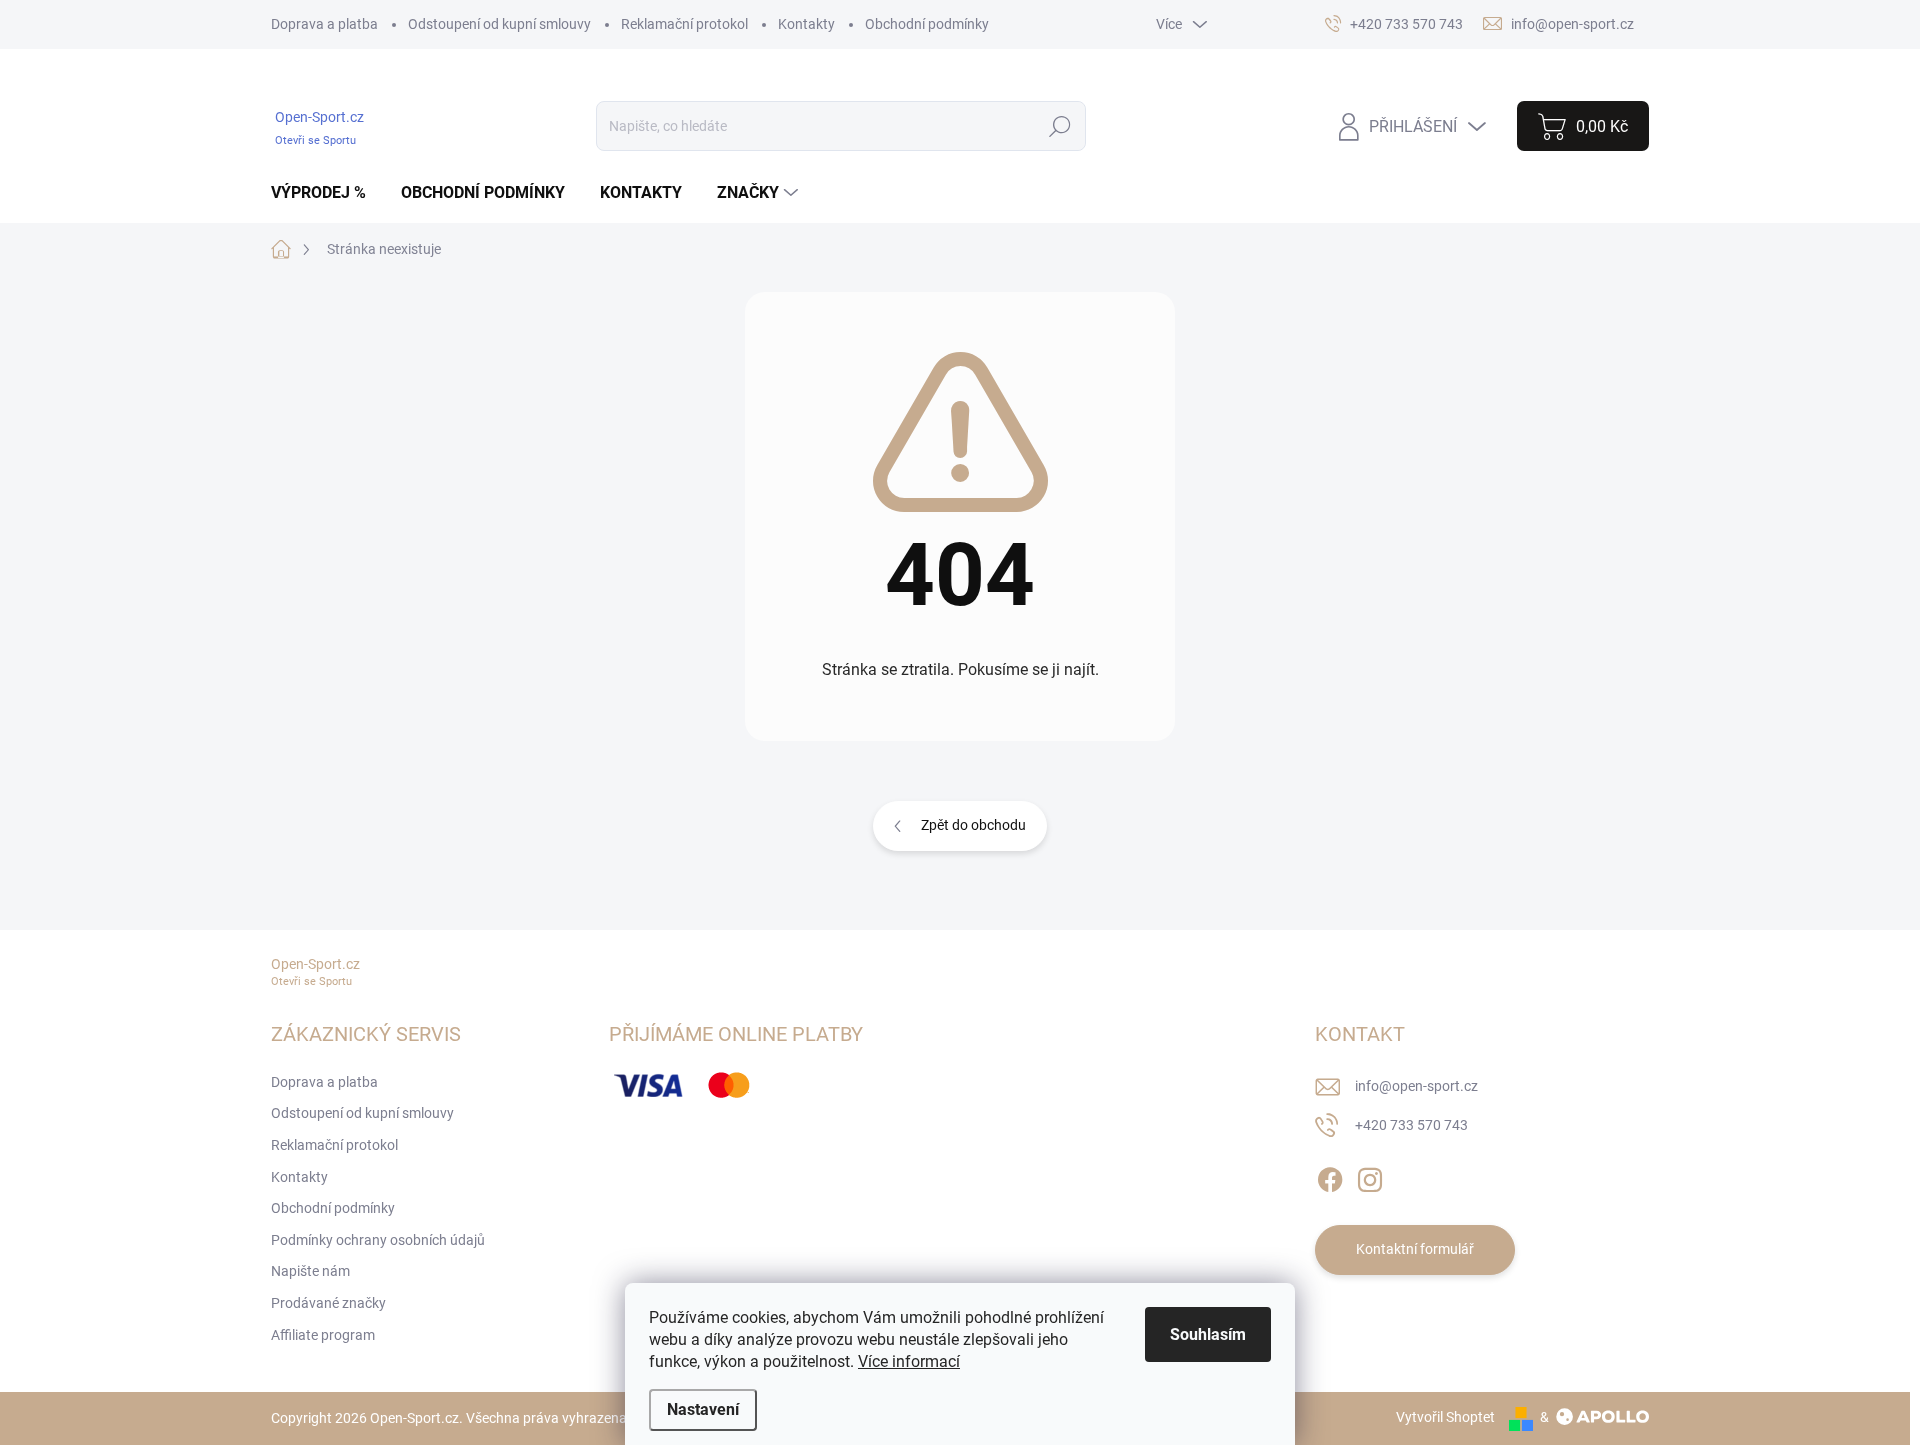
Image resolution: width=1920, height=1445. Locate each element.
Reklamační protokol (684, 24)
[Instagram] (1370, 1176)
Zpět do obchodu (973, 825)
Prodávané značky (328, 1303)
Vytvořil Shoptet (1445, 1417)
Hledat (1060, 126)
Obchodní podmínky (927, 24)
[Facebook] (1330, 1176)
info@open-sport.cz (1416, 1086)
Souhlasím (1208, 1334)
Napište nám (310, 1271)
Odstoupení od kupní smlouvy (499, 24)
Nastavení (703, 1409)
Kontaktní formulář (1415, 1249)
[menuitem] (326, 193)
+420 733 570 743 (1411, 1125)
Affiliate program (323, 1335)
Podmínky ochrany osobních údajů (378, 1240)
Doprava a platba (324, 24)
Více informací (909, 1361)
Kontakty (806, 24)
